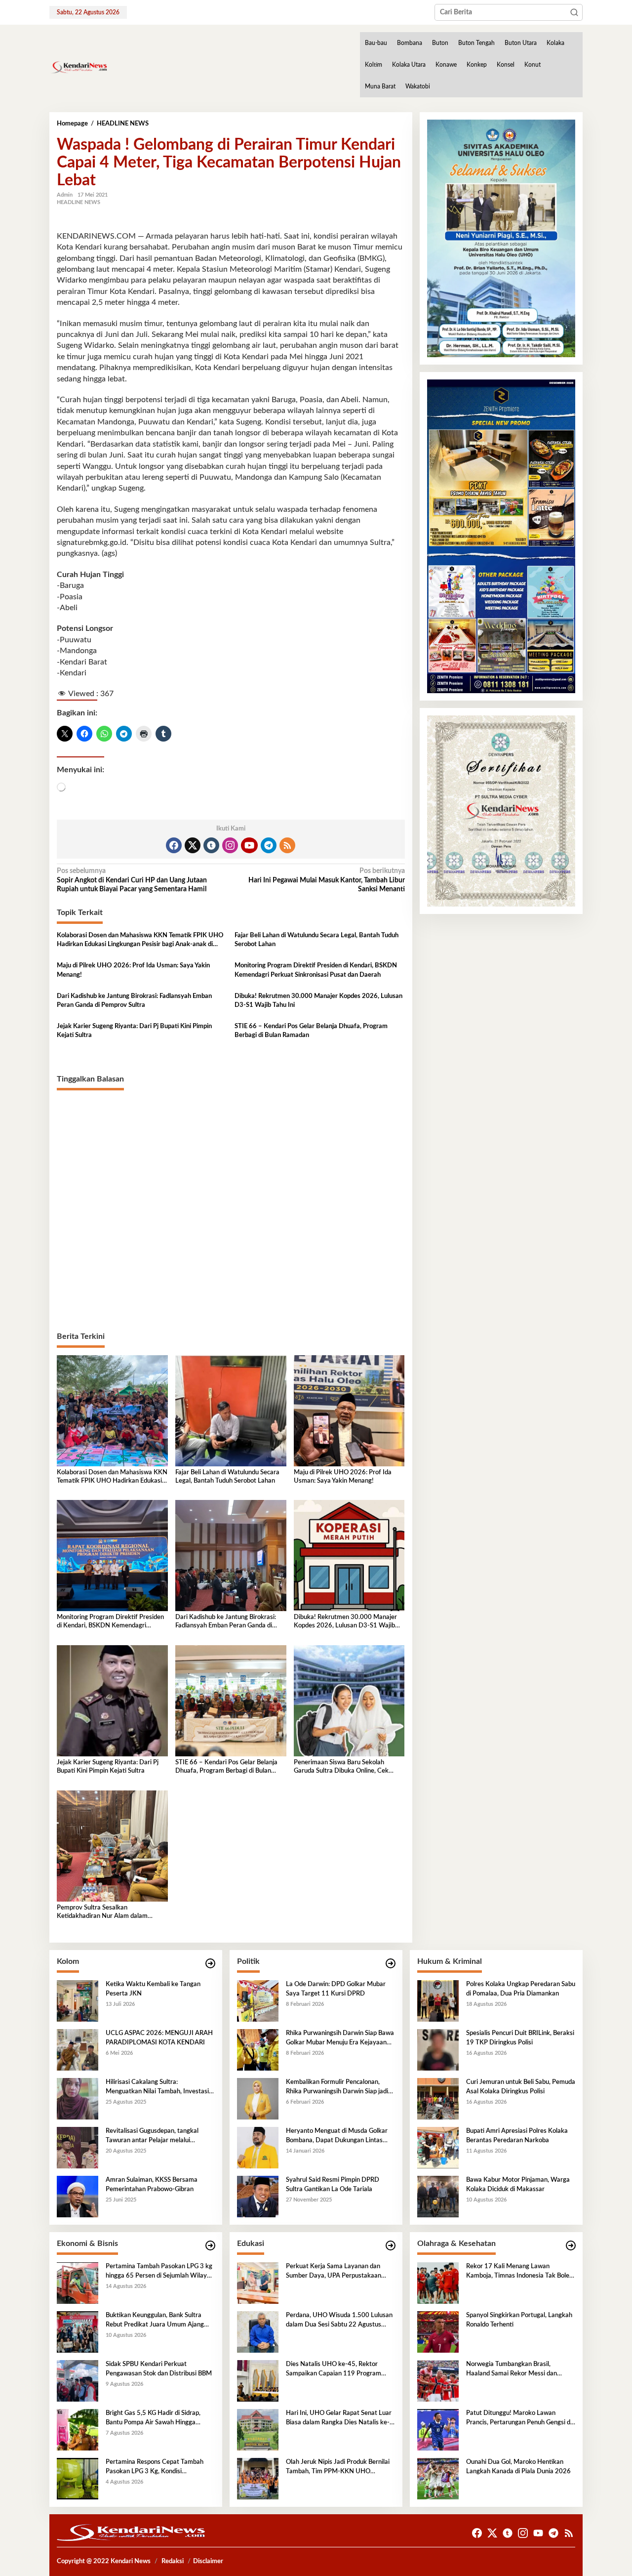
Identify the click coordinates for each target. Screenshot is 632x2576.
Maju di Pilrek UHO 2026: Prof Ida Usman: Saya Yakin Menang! (133, 970)
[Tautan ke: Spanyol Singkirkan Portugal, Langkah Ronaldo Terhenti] (438, 2332)
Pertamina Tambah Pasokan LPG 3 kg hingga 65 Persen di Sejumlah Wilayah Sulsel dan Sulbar (160, 2272)
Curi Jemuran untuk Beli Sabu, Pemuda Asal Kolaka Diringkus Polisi (521, 2087)
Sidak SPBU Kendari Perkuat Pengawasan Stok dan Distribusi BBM (159, 2369)
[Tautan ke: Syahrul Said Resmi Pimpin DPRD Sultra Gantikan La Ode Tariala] (258, 2197)
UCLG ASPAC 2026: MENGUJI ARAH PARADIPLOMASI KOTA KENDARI (159, 2038)
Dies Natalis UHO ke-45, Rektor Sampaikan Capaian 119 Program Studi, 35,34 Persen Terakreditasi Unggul (334, 2369)
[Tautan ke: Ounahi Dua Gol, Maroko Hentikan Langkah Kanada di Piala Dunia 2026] (438, 2479)
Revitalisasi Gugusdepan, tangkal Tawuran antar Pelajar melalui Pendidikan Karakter (152, 2136)
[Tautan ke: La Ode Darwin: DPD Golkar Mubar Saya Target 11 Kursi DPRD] (258, 2001)
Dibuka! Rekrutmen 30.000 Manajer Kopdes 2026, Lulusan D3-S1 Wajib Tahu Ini (318, 1001)
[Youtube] (249, 845)
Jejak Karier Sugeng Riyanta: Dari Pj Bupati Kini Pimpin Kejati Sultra (134, 1031)
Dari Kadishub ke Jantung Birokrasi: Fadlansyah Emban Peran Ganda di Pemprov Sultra (134, 1001)
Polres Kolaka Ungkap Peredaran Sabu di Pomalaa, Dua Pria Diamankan (521, 1989)
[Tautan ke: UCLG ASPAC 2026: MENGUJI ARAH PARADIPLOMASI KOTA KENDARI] (78, 2050)
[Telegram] (269, 845)
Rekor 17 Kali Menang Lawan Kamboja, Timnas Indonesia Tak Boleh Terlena (519, 2272)
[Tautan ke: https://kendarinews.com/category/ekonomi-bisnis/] (210, 2246)
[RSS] (287, 845)
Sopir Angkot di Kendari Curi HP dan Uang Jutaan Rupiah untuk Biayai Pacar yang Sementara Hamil (132, 880)
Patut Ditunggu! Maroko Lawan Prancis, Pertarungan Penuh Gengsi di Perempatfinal (519, 2418)
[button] (574, 12)
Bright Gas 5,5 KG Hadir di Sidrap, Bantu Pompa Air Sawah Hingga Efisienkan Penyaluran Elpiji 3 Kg (153, 2418)
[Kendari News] (79, 67)
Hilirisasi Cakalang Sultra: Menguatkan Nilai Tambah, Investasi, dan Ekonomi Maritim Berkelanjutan (158, 2087)
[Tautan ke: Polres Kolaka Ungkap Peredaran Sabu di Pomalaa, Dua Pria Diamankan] (438, 2001)
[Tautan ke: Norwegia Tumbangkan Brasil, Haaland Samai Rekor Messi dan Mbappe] (438, 2381)
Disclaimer (208, 2561)
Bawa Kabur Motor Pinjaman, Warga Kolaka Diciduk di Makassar (518, 2184)
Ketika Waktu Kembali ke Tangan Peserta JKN (153, 1989)
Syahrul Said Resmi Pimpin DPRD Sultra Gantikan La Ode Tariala (333, 2184)
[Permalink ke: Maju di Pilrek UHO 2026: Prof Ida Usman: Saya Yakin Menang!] (349, 1411)
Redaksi (173, 2561)
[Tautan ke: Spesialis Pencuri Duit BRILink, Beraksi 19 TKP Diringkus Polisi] (438, 2050)
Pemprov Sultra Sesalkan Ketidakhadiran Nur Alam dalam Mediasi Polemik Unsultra (102, 1913)
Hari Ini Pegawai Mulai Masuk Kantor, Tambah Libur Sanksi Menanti (326, 880)
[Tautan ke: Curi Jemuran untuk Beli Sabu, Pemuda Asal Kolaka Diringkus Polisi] (438, 2099)
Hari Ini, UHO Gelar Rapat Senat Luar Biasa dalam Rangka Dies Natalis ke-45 (339, 2418)
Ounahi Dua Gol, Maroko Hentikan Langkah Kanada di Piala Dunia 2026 (518, 2467)
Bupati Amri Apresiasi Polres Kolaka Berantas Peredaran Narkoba (517, 2136)
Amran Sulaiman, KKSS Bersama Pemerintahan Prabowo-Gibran (152, 2184)
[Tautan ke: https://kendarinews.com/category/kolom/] (210, 1964)
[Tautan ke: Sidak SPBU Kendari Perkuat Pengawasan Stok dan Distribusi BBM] (78, 2381)
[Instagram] (230, 845)
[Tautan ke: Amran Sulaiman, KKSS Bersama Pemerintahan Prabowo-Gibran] (78, 2197)
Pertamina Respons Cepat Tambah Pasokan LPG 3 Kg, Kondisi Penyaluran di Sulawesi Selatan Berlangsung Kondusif (155, 2467)
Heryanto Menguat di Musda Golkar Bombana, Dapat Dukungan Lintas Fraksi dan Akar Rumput (337, 2136)
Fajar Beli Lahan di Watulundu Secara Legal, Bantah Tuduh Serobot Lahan (316, 940)
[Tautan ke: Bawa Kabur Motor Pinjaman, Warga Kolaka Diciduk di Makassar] (438, 2197)
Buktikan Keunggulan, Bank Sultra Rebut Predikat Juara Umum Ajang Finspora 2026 (155, 2321)
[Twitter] (193, 845)
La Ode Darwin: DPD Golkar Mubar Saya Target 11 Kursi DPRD (336, 1989)
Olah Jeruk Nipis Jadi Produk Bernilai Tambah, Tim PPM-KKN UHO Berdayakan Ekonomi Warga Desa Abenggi (338, 2467)
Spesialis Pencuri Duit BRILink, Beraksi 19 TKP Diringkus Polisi (520, 2038)
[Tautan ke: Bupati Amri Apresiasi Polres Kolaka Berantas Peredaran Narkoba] (438, 2148)
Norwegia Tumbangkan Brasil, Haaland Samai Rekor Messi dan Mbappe (512, 2369)
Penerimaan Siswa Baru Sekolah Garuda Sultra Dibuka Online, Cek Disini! (341, 1767)
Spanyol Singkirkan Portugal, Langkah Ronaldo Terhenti (519, 2320)
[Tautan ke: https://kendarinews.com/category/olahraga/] (571, 2246)
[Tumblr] (211, 845)
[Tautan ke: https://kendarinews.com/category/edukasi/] (391, 2246)
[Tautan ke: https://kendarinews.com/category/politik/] (391, 1964)
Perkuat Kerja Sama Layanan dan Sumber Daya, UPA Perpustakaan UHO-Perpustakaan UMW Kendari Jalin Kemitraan (336, 2272)
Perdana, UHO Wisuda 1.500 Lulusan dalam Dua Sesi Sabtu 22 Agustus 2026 (339, 2321)
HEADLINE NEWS (79, 202)
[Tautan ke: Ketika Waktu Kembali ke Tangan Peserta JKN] (78, 2001)
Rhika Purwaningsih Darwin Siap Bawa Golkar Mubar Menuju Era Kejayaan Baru (340, 2038)
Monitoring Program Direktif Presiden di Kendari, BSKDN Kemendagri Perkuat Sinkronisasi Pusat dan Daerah (316, 970)
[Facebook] (174, 845)
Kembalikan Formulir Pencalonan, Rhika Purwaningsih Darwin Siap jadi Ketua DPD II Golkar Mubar (337, 2087)
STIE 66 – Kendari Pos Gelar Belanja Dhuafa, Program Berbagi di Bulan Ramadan (311, 1031)
